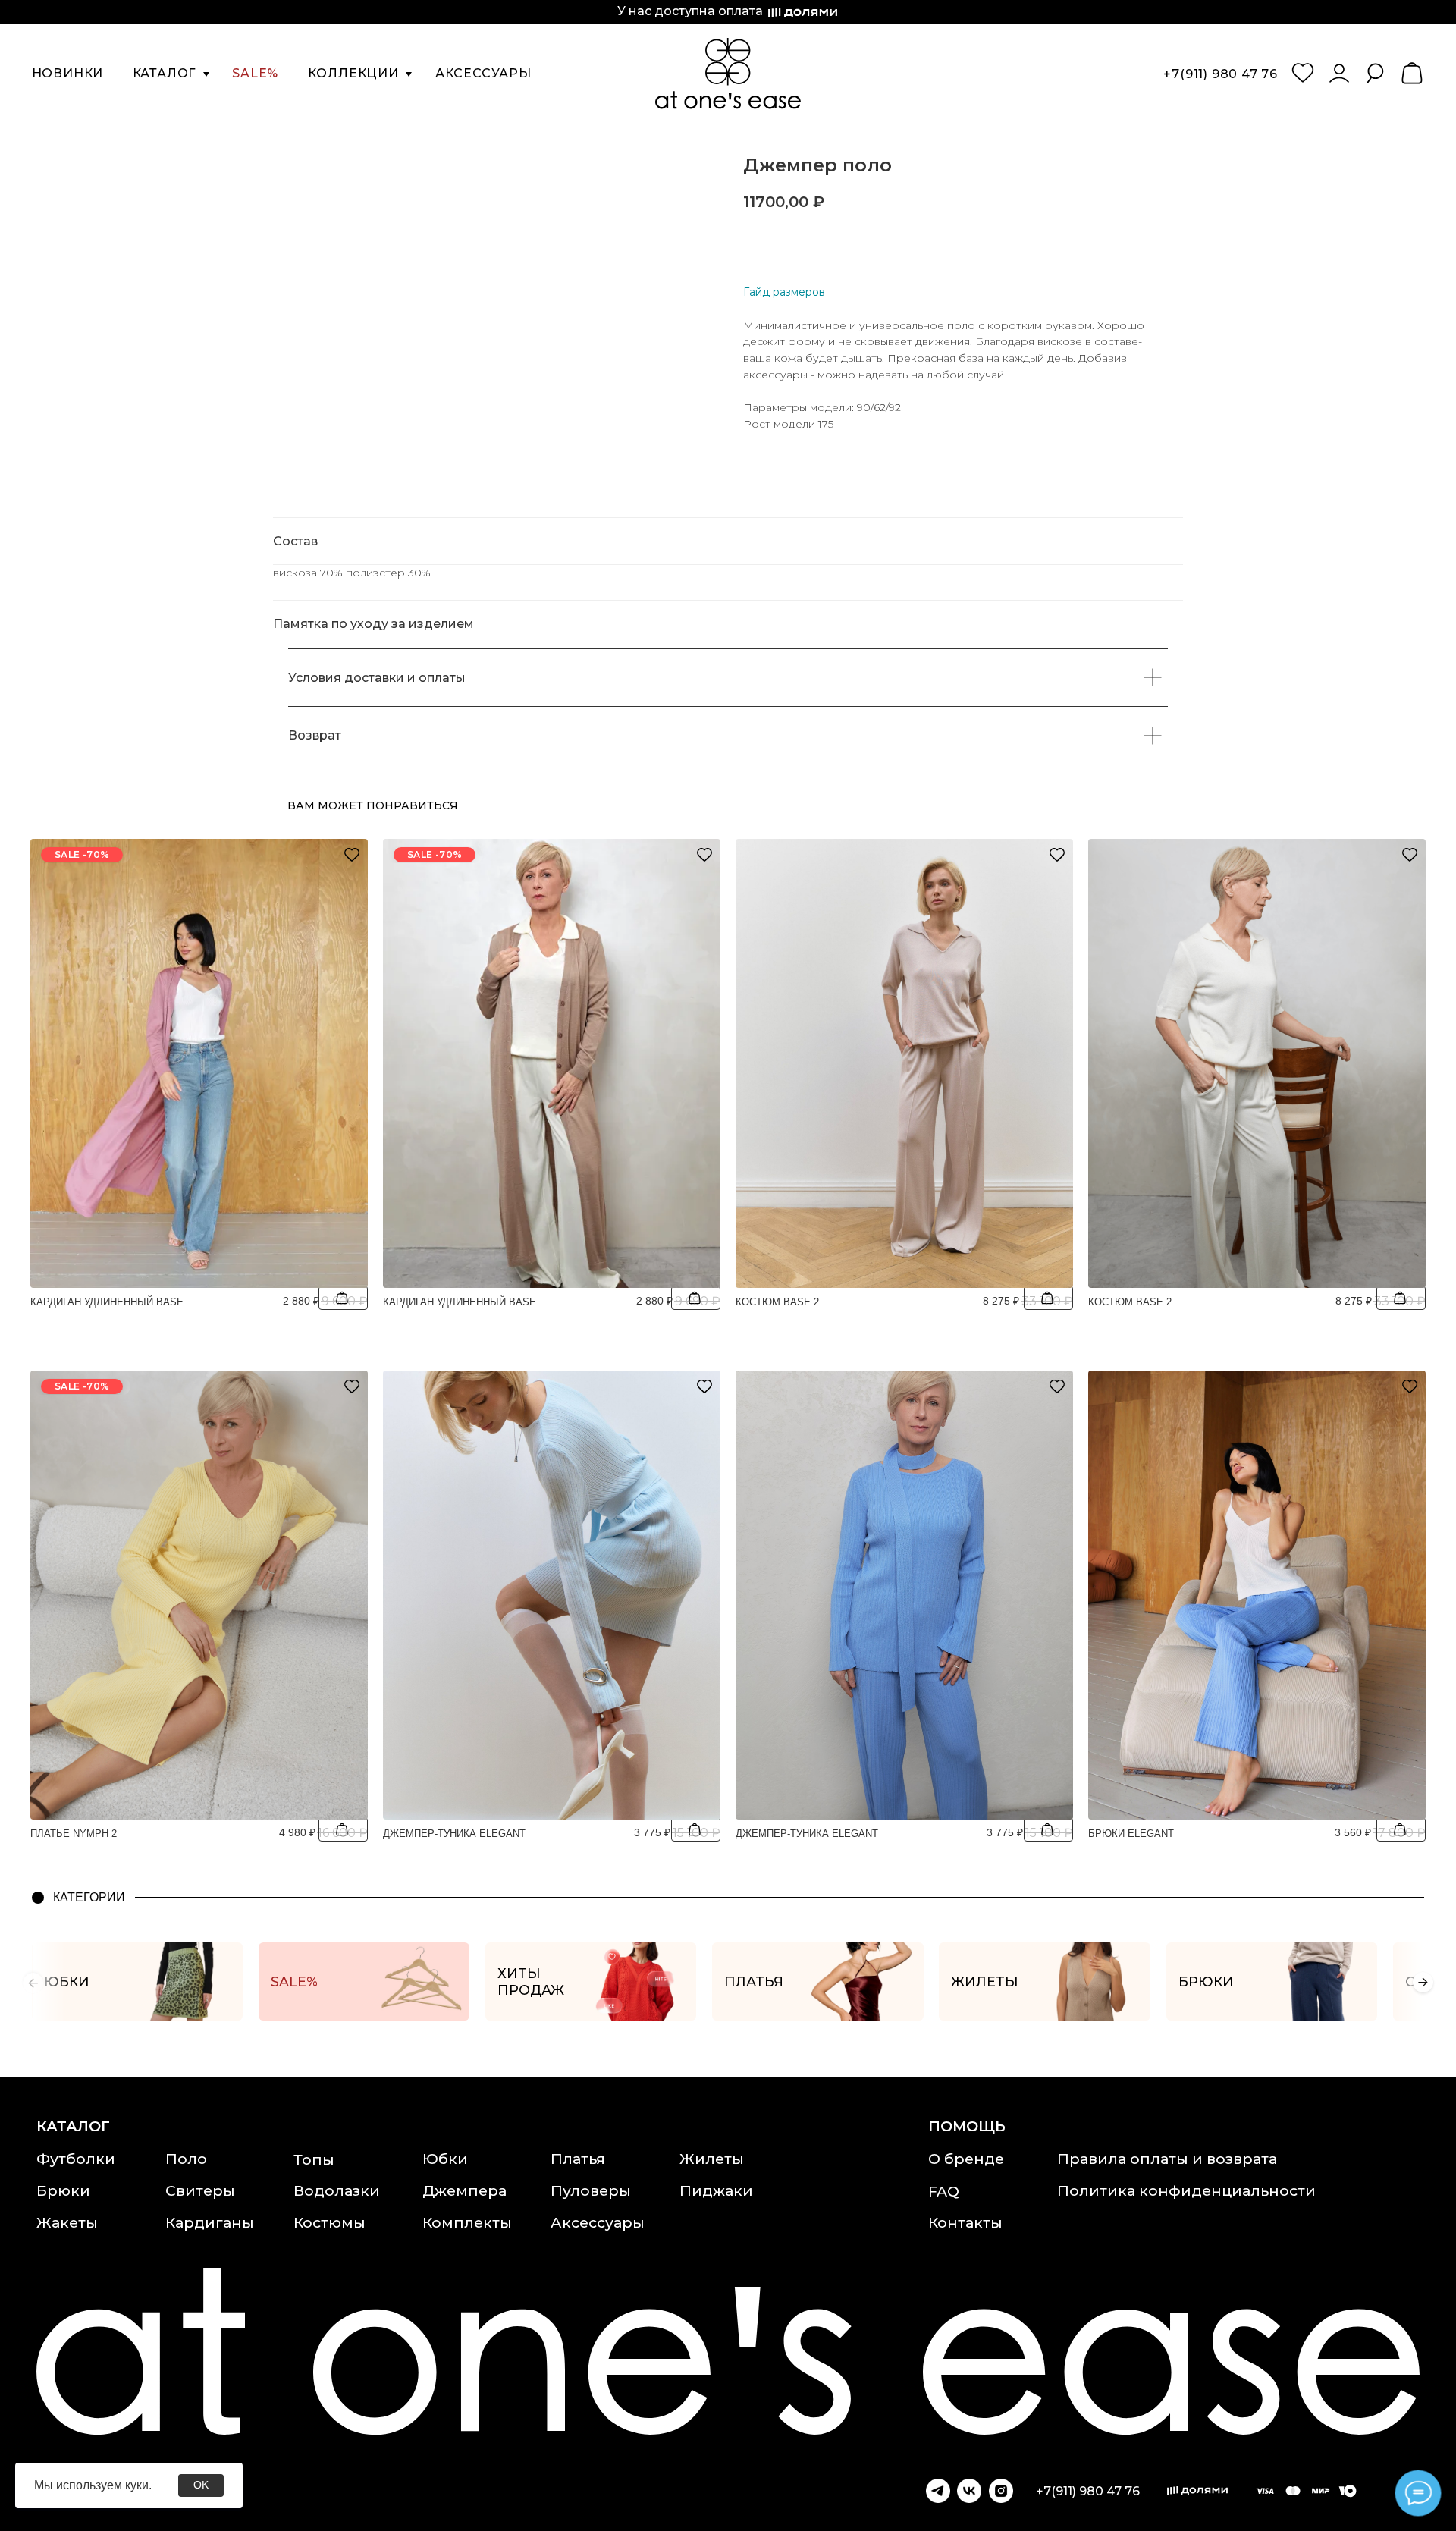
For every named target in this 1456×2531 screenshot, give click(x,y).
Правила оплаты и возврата (1167, 2159)
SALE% (255, 73)
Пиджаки (716, 2190)
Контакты (965, 2222)
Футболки (76, 2159)
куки (137, 2485)
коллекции (353, 73)
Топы (314, 2159)
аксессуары (483, 73)
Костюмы (329, 2222)
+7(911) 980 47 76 (1221, 74)
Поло (186, 2159)
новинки (68, 73)
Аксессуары (598, 2222)
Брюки (63, 2190)
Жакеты (67, 2222)
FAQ (944, 2191)
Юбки (445, 2159)
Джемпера (464, 2190)
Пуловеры (591, 2190)
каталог (165, 73)
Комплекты (467, 2222)
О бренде (966, 2159)
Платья (578, 2159)
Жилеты (712, 2159)
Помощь (967, 2126)
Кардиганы (210, 2222)
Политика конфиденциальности (1186, 2190)
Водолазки (337, 2190)
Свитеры (200, 2190)
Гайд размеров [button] (784, 292)
